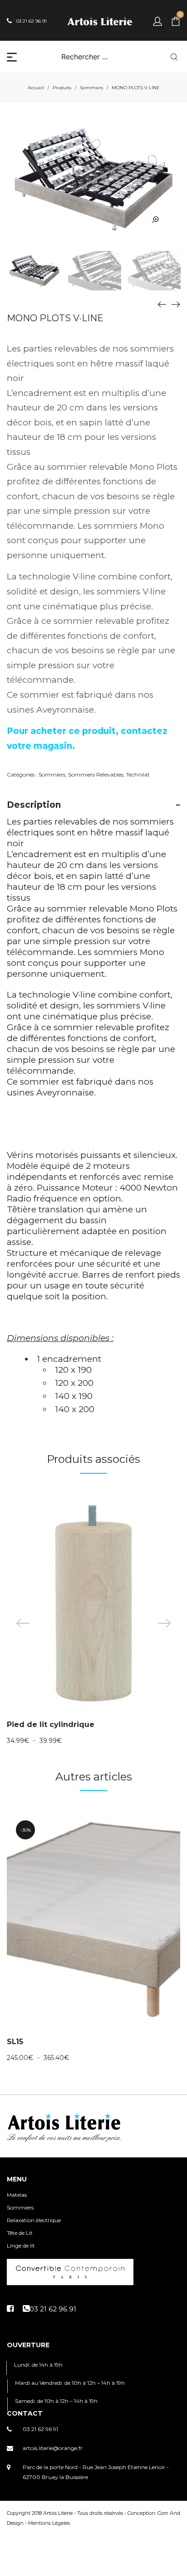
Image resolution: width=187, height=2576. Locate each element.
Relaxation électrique (34, 2220)
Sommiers (91, 88)
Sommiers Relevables (96, 774)
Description (34, 805)
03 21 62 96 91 (40, 2429)
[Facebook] (10, 2309)
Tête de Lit (20, 2233)
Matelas (17, 2195)
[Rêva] (162, 304)
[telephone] (49, 2309)
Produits (62, 88)
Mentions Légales (49, 2523)
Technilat (138, 774)
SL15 (15, 2042)
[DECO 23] (176, 304)
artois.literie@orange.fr (53, 2448)
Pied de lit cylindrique (51, 1725)
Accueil (36, 88)
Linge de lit (21, 2246)
